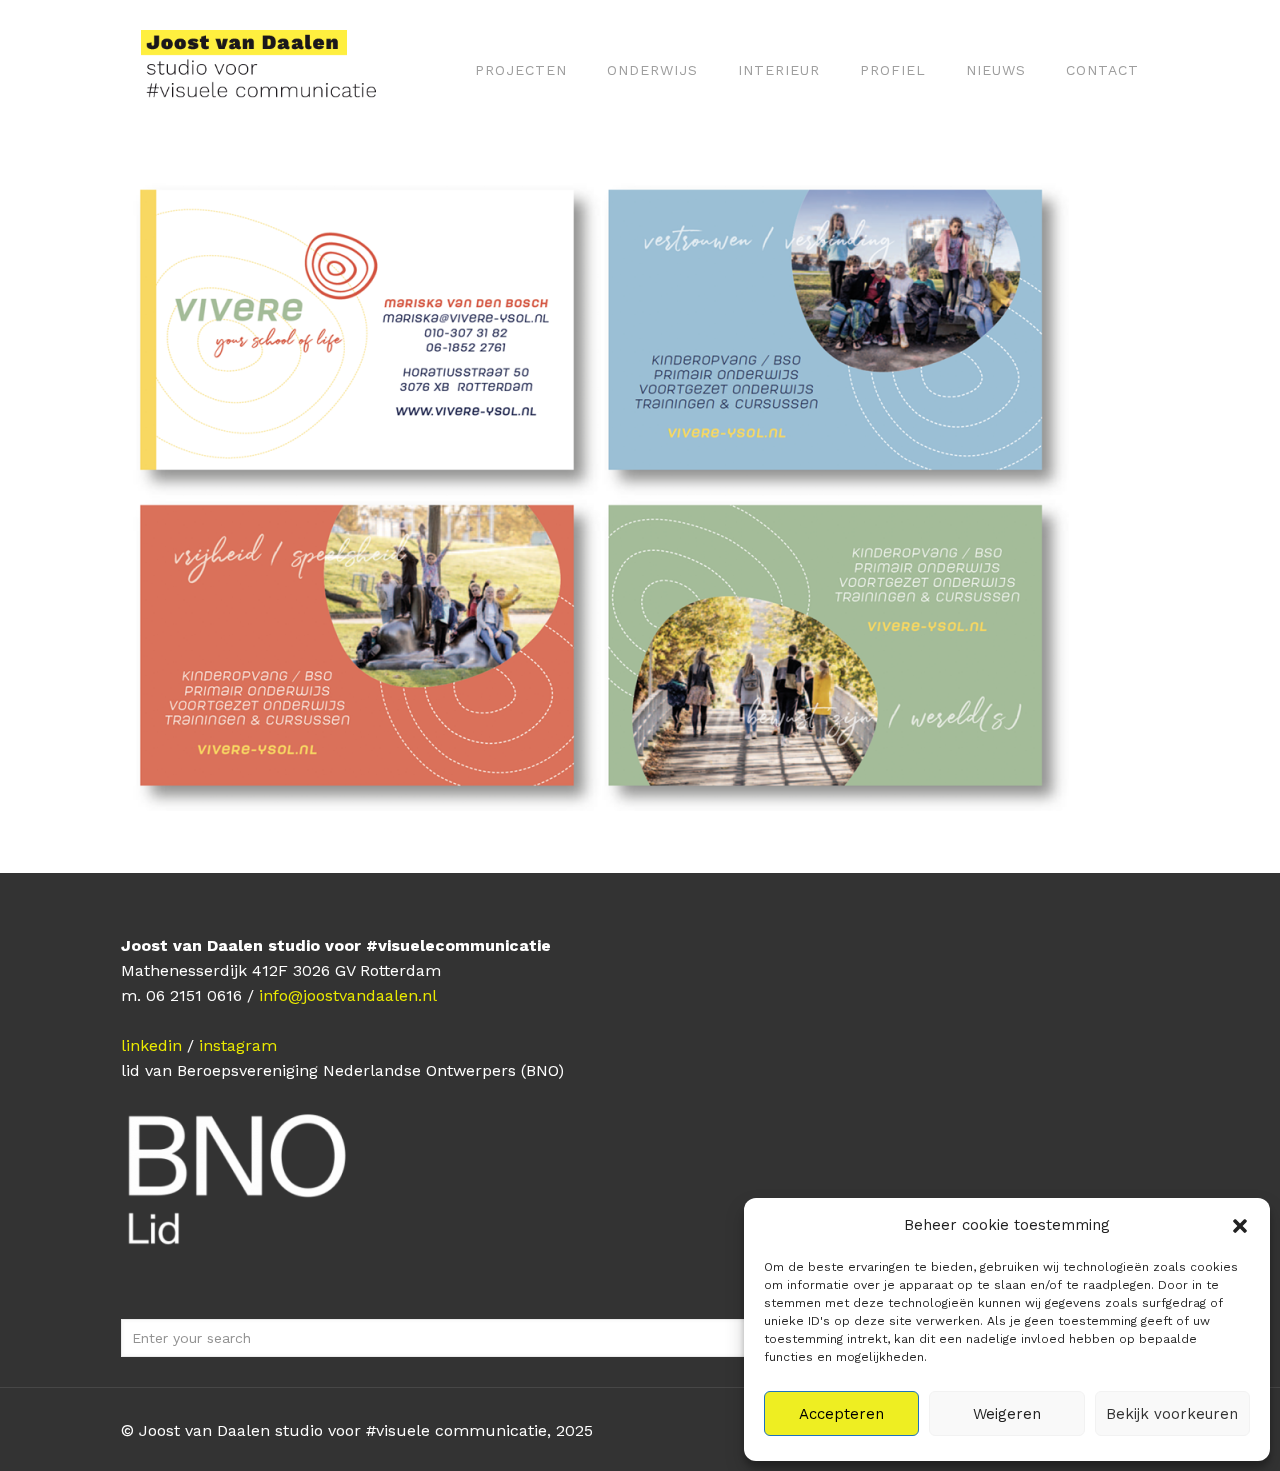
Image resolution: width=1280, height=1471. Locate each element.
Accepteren (841, 1414)
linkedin (151, 1045)
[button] (1240, 1226)
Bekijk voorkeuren (1172, 1414)
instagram (238, 1045)
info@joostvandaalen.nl (348, 995)
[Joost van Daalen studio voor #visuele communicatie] (271, 70)
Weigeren (1007, 1414)
